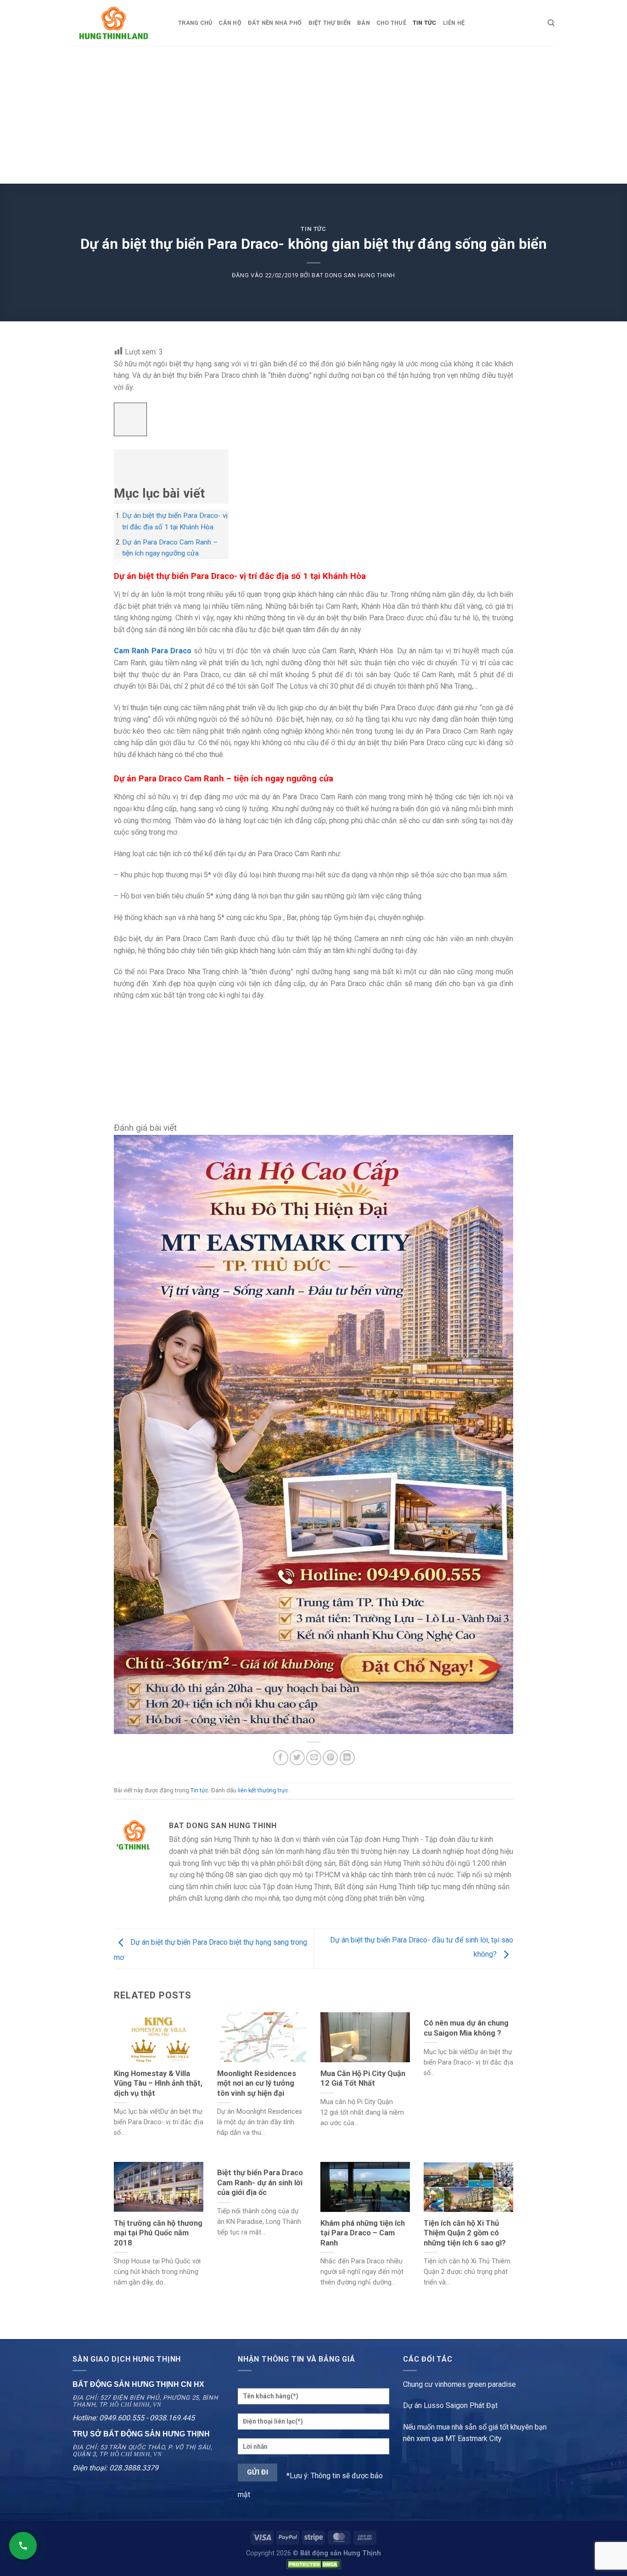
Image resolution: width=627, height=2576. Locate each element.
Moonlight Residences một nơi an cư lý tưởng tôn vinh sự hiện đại (257, 2083)
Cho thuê (391, 23)
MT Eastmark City (473, 2439)
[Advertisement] (313, 115)
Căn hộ (230, 23)
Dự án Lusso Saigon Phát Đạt (450, 2405)
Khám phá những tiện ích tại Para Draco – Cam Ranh (363, 2233)
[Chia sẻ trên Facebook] (281, 1758)
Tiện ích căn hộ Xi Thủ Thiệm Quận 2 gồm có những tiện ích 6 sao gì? (465, 2233)
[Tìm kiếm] (551, 23)
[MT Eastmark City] (313, 1434)
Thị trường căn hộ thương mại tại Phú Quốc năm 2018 (158, 2233)
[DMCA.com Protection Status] (313, 2564)
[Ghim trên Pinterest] (330, 1758)
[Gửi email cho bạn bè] (314, 1758)
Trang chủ (195, 23)
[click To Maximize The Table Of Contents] (130, 419)
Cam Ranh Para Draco (153, 651)
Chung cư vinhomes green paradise (459, 2384)
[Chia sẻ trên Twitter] (297, 1758)
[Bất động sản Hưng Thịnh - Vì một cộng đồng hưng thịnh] (118, 23)
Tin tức (313, 229)
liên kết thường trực (263, 1790)
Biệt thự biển (330, 23)
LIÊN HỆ (454, 23)
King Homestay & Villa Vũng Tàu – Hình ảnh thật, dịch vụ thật (158, 2083)
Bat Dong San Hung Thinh (353, 275)
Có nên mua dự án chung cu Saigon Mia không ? (466, 2028)
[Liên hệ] (23, 2546)
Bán (364, 23)
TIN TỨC (425, 23)
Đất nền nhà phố (275, 23)
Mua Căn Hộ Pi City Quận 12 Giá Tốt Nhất (363, 2079)
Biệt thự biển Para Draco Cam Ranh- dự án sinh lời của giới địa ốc (260, 2183)
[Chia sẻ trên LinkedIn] (347, 1758)
